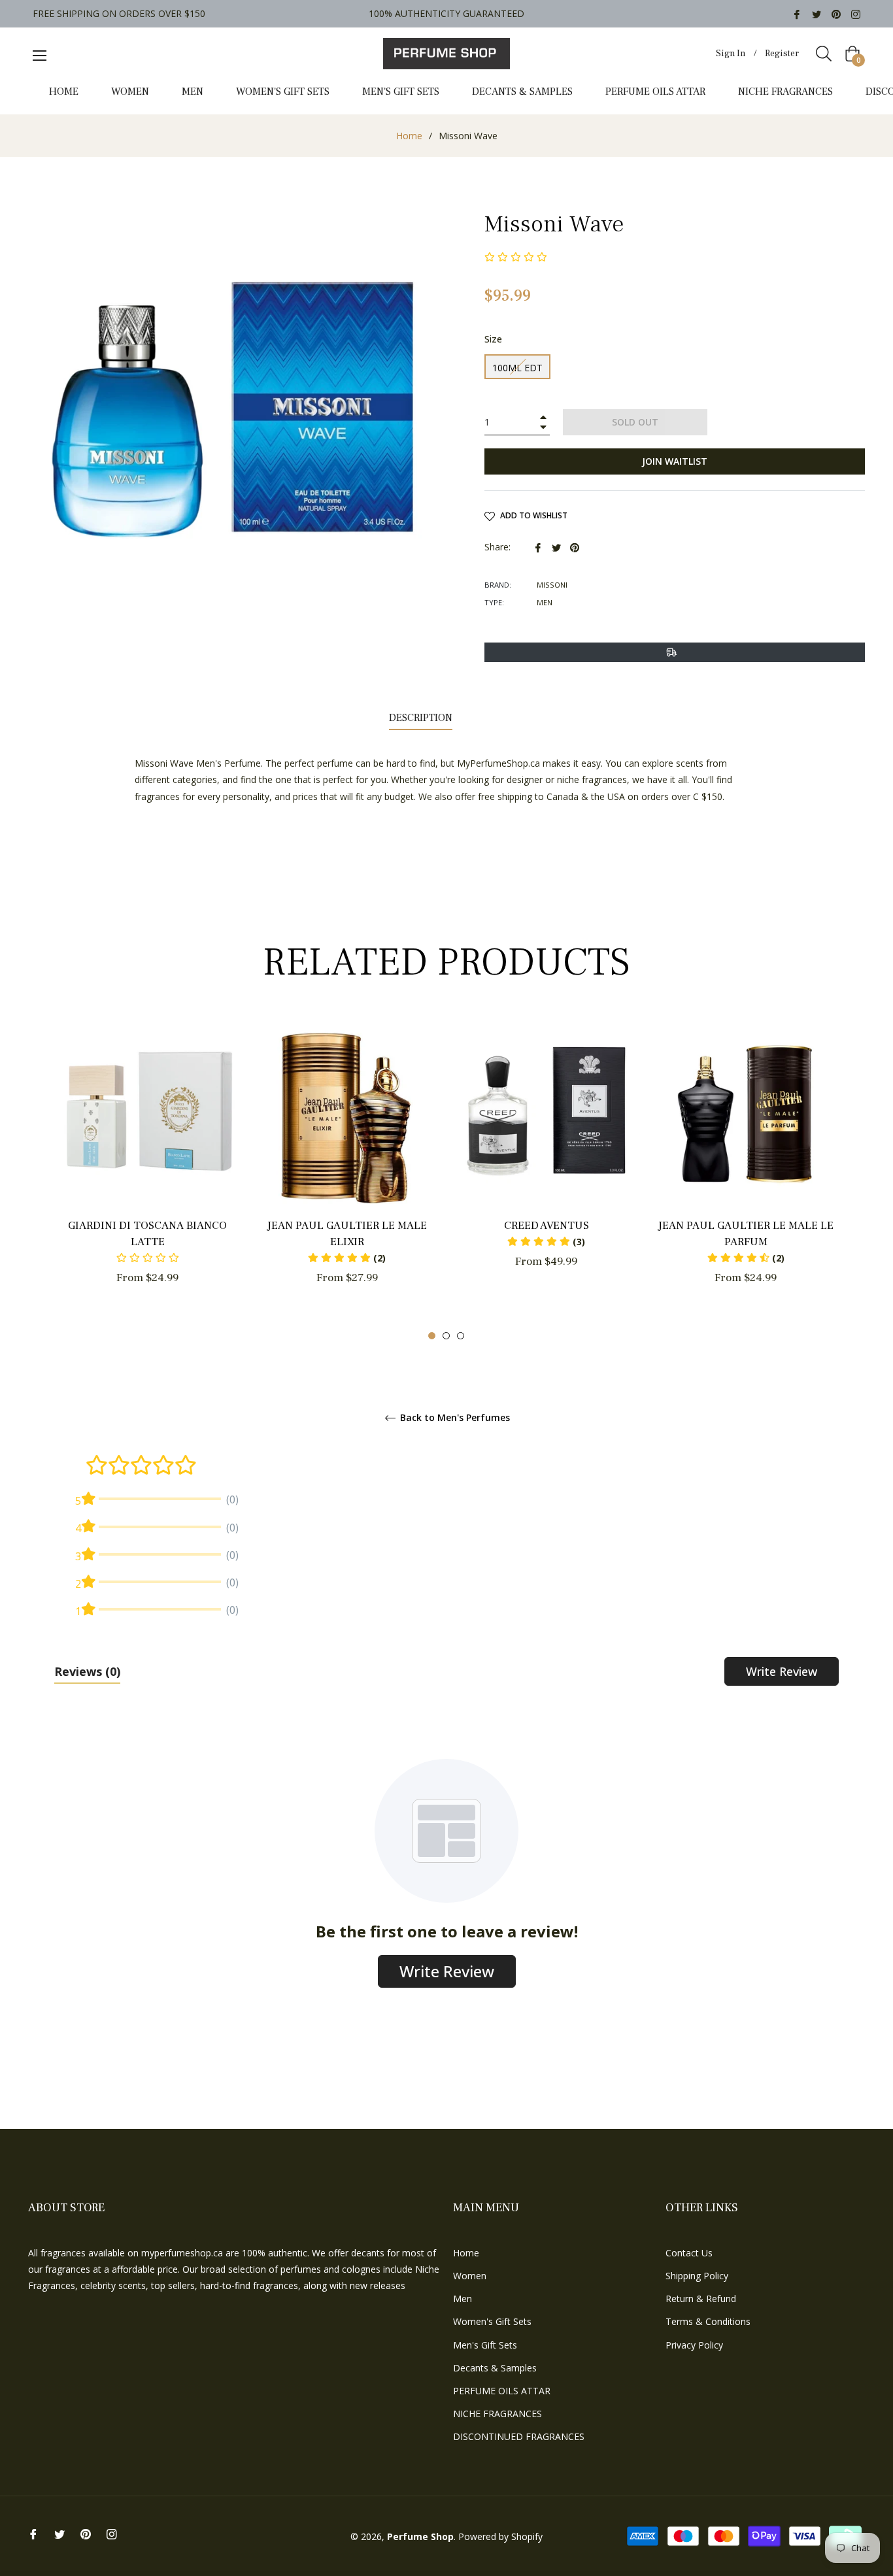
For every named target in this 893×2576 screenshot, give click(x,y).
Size (493, 339)
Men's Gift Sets (485, 2345)
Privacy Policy (694, 2345)
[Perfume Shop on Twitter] (817, 13)
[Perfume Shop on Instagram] (856, 13)
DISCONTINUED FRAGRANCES (519, 2436)
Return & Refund (701, 2299)
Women (470, 2276)
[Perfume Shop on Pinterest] (836, 13)
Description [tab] (421, 718)
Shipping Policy (697, 2276)
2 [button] (446, 1336)
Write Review (782, 1671)
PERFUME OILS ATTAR (502, 2391)
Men (463, 2299)
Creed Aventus (547, 1226)
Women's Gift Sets (492, 2321)
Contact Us (689, 2253)
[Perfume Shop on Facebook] (797, 13)
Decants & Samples (495, 2368)
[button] (347, 1258)
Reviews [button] (87, 1671)
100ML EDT (517, 368)
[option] (147, 1174)
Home (409, 136)
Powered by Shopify (500, 2536)
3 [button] (461, 1336)
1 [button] (432, 1336)
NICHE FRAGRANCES (497, 2414)
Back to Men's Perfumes (454, 1418)
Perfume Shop (420, 2536)
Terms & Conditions (708, 2321)
